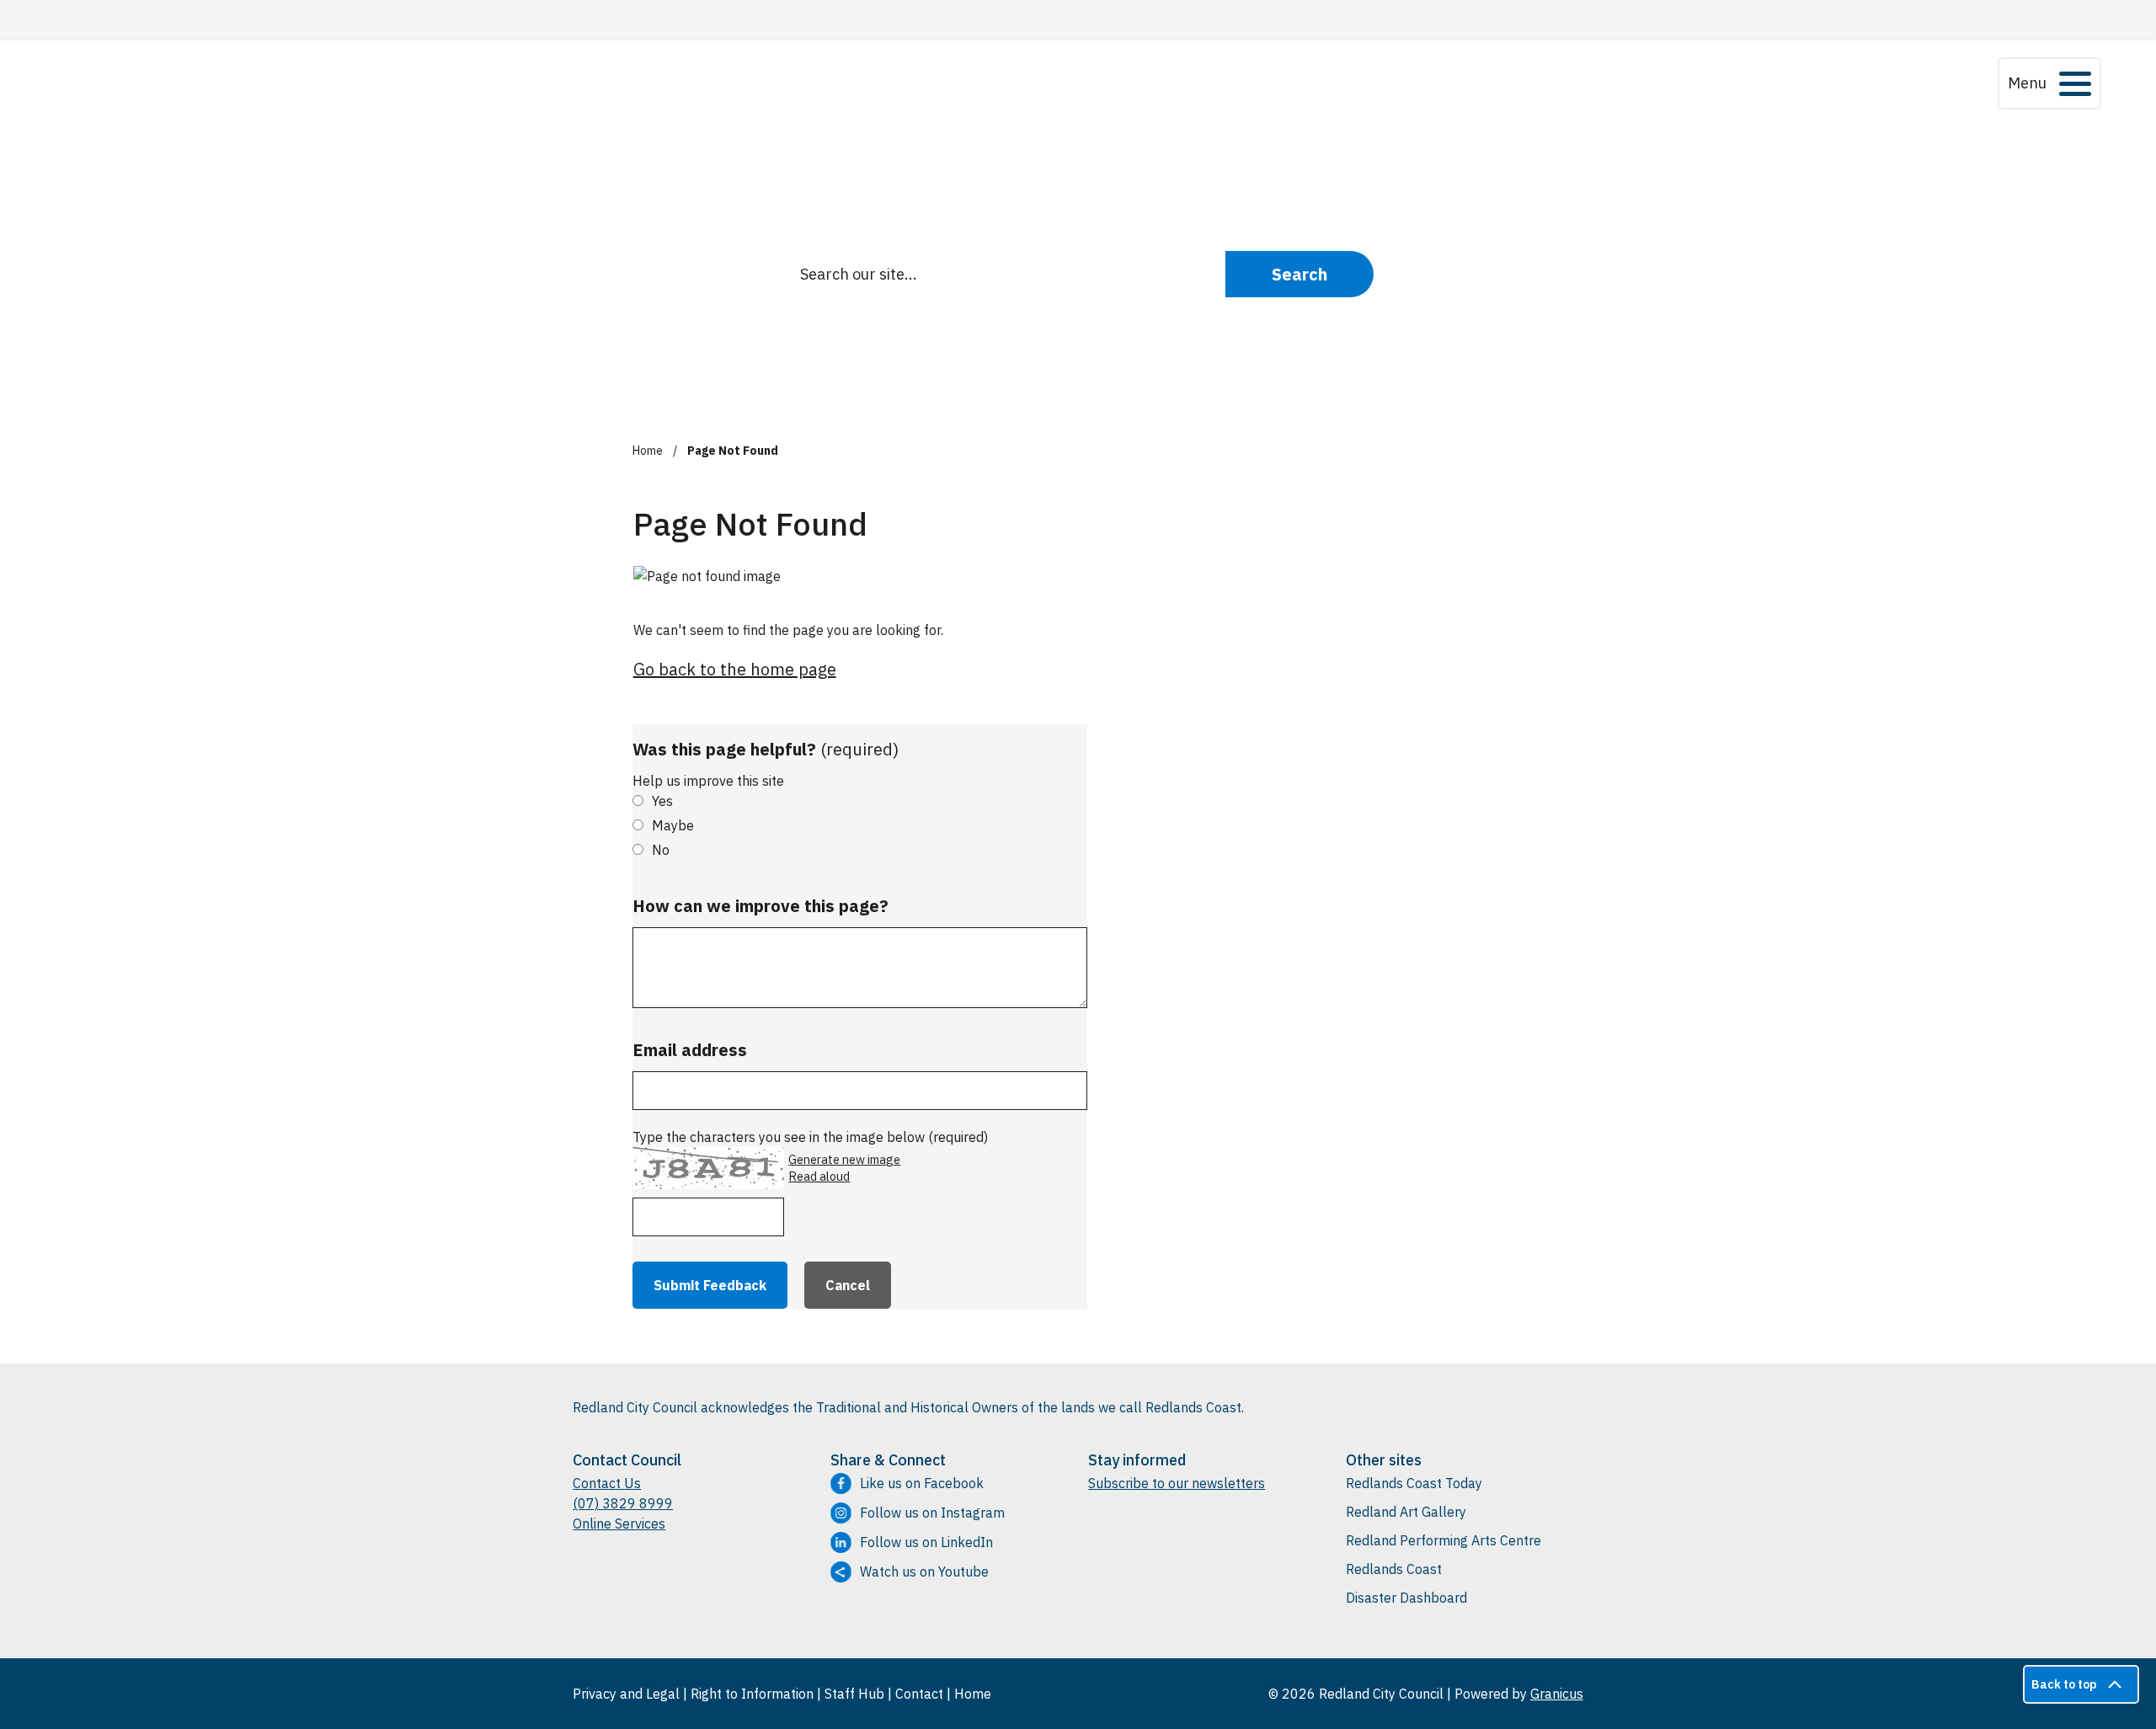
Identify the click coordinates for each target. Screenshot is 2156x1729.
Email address (690, 1050)
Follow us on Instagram (932, 1513)
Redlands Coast (1394, 1569)
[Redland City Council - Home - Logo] (697, 83)
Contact (919, 1694)
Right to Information (752, 1694)
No (661, 850)
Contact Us (607, 1483)
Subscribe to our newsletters (1177, 1483)
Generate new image (844, 1160)
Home (648, 451)
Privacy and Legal (626, 1694)
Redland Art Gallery (1406, 1512)
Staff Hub (854, 1694)
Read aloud (819, 1177)
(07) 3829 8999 (623, 1503)
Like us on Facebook (922, 1483)
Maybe (673, 825)
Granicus (1557, 1694)
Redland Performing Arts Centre (1444, 1540)
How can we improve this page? (760, 906)
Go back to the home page (735, 669)
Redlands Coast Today (1414, 1483)
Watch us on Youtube (924, 1572)
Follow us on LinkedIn (926, 1542)
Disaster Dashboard (1406, 1598)
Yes (662, 801)
